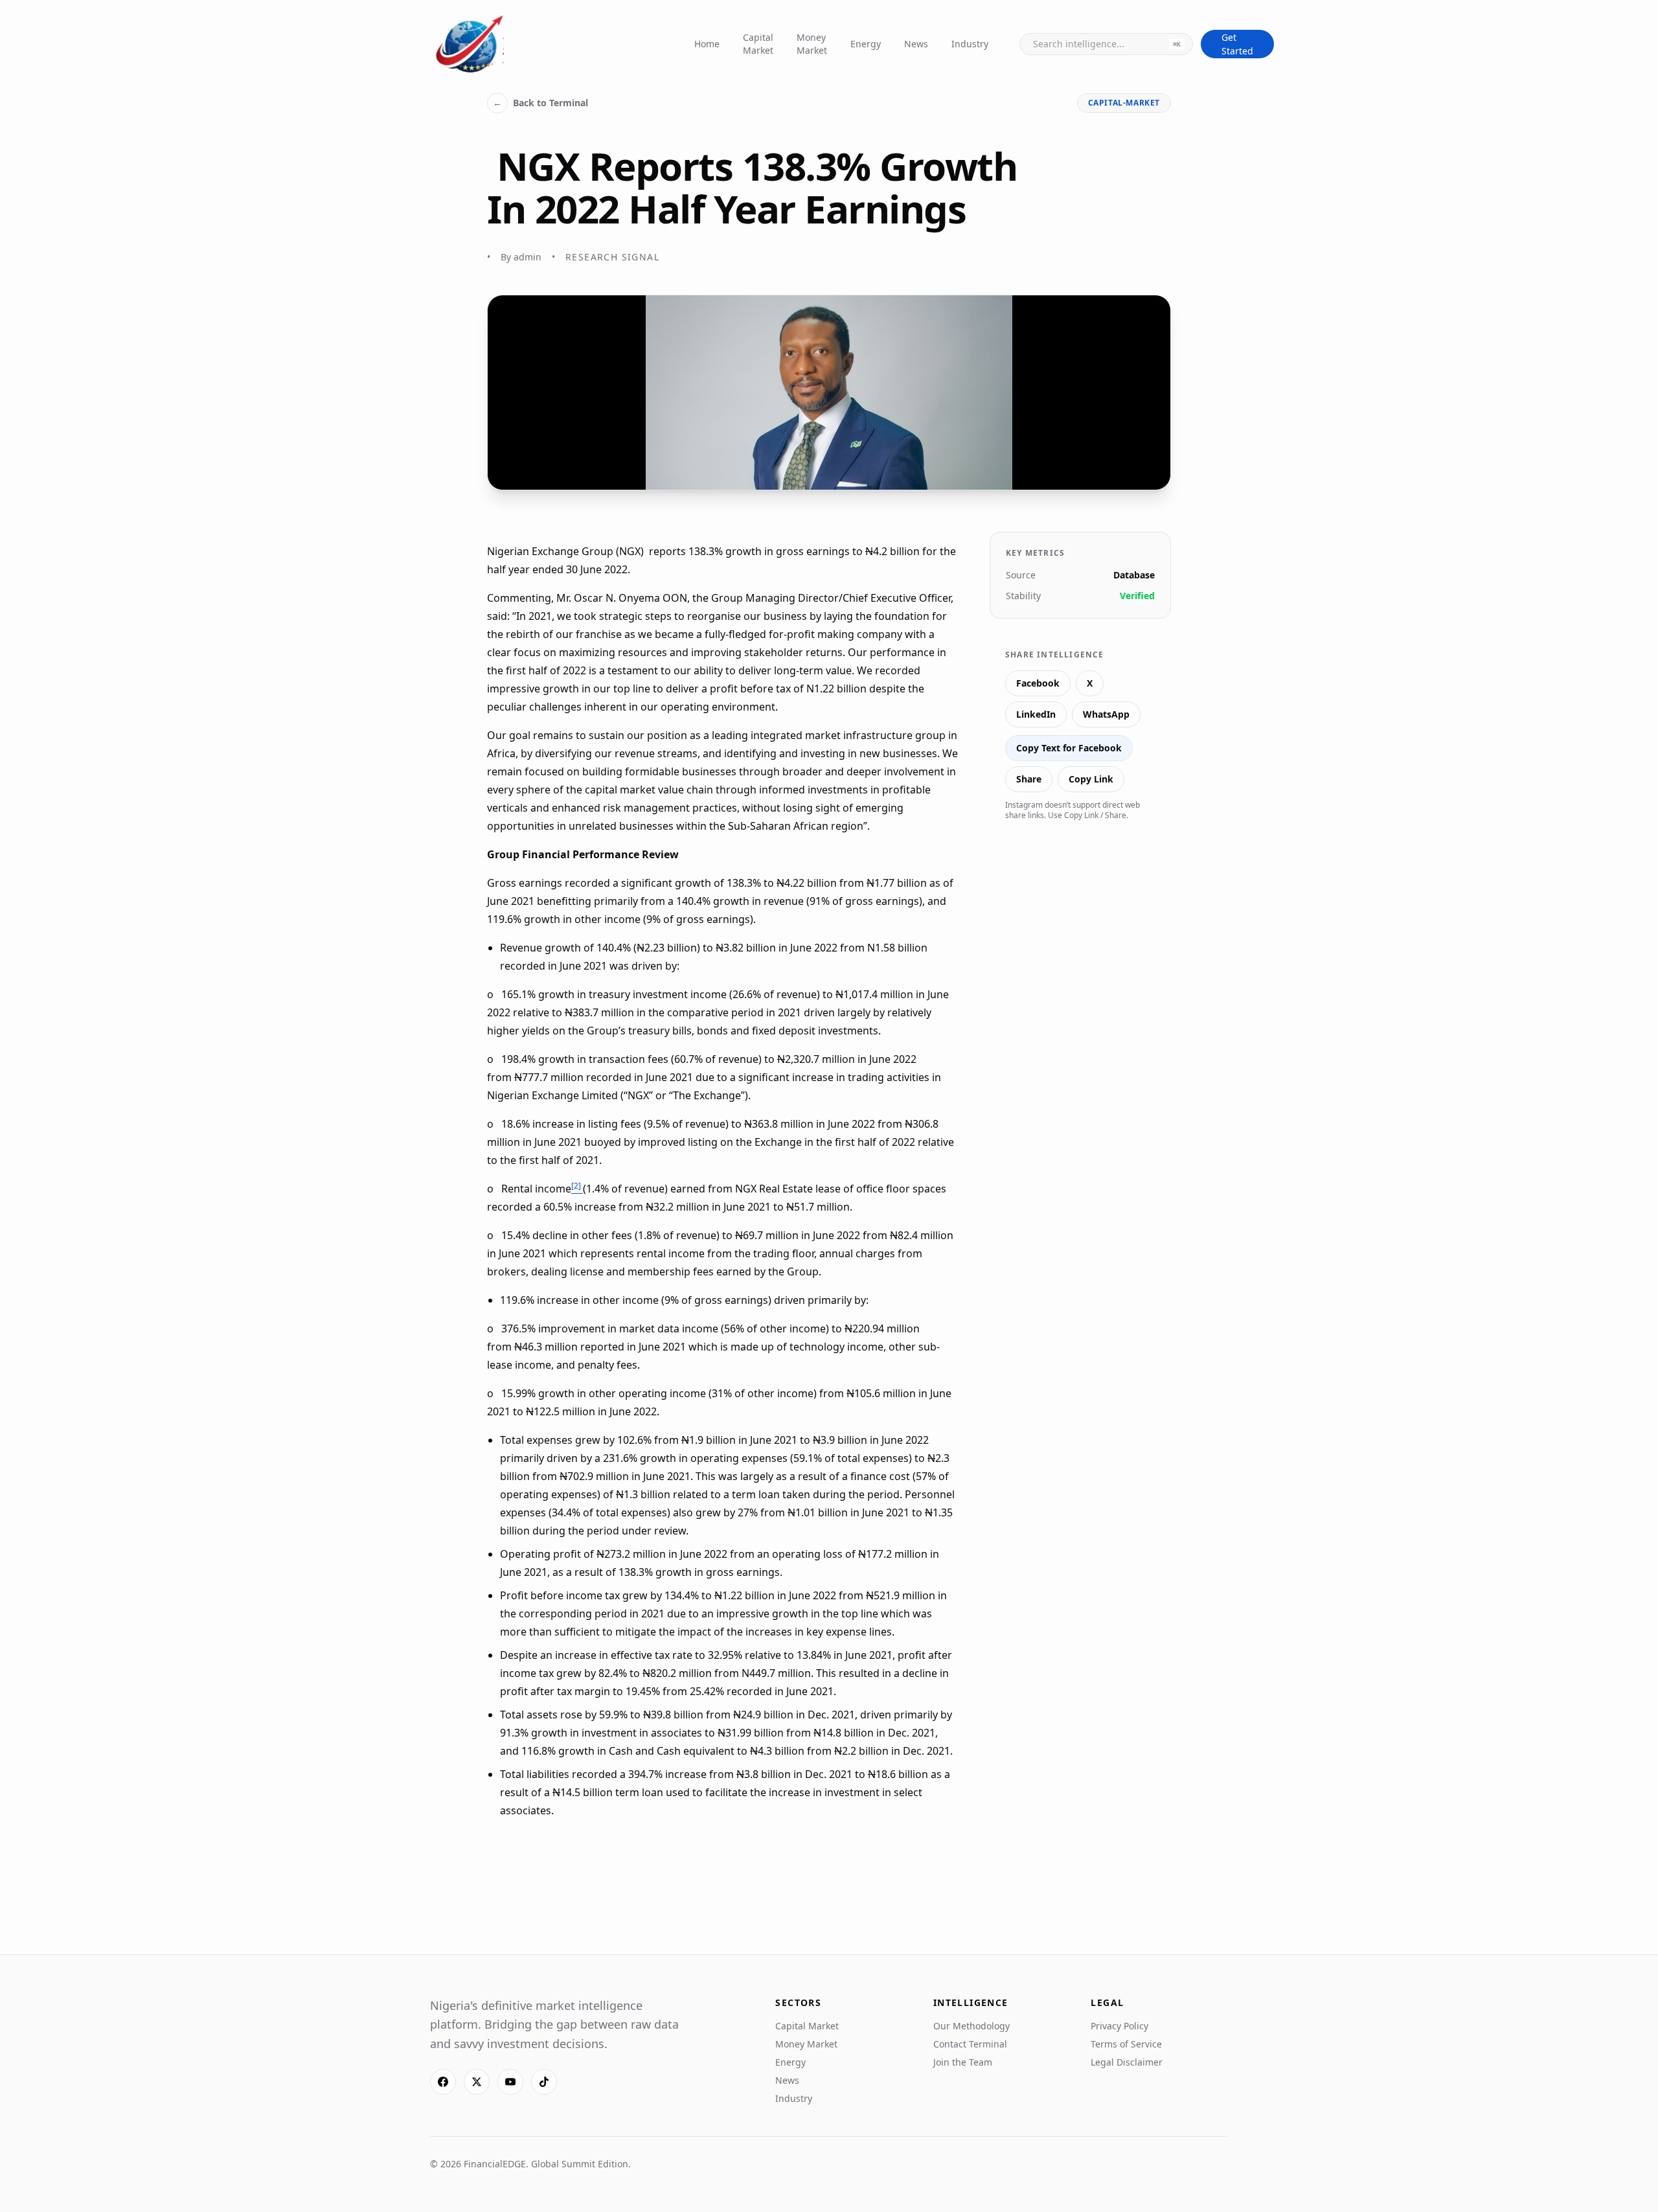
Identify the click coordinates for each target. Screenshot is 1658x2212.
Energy (866, 44)
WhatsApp (1106, 714)
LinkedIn (1036, 714)
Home (707, 44)
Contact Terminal (970, 2044)
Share (1029, 779)
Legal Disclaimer (1127, 2062)
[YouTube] (510, 2082)
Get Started (1237, 44)
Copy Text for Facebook (1069, 748)
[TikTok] (544, 2082)
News (916, 44)
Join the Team (963, 2062)
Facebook (1038, 683)
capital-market (1124, 103)
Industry (970, 44)
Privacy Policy (1119, 2026)
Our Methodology (971, 2026)
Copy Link (1091, 779)
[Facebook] (443, 2082)
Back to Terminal (540, 103)
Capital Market (758, 44)
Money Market (812, 44)
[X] (477, 2082)
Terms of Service (1126, 2044)
